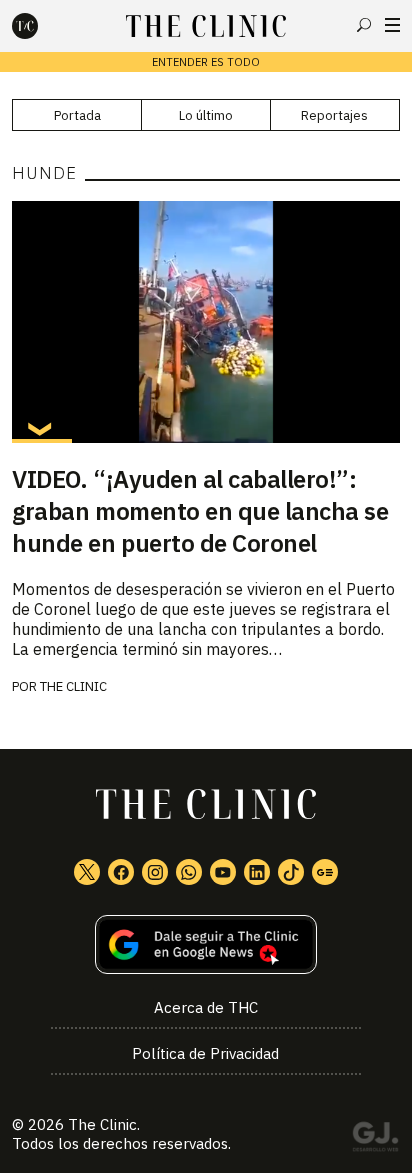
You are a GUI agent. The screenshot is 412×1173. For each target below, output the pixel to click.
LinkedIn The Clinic (257, 872)
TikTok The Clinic (291, 872)
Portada (77, 115)
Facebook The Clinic (121, 872)
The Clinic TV (223, 872)
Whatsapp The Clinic (189, 872)
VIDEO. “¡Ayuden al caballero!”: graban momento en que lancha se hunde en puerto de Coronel (200, 511)
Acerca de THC (206, 1007)
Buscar (364, 25)
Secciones (392, 25)
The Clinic (73, 686)
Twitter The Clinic (87, 872)
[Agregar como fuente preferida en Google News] (205, 944)
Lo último (206, 115)
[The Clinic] (42, 26)
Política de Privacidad (205, 1053)
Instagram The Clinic (155, 872)
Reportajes (334, 115)
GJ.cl (375, 1140)
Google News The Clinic (325, 872)
